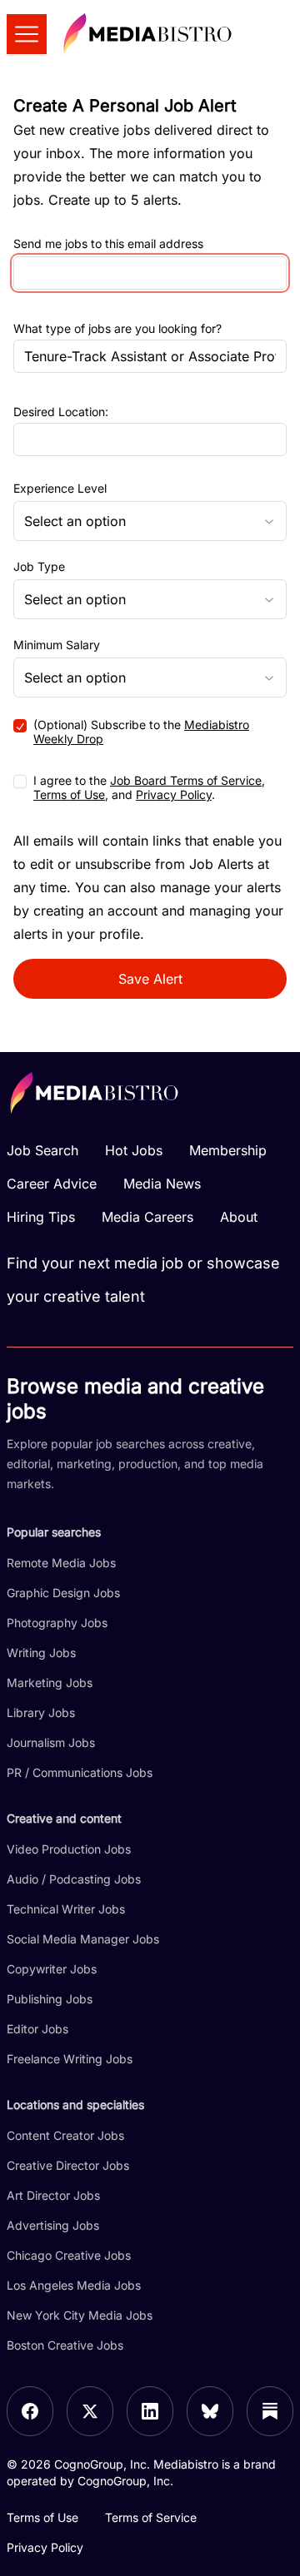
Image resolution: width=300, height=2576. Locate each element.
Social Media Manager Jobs (83, 1939)
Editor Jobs (37, 2029)
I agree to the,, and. (149, 788)
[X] (90, 2411)
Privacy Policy (174, 794)
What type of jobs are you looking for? (117, 328)
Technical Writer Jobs (66, 1909)
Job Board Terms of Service (186, 780)
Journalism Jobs (51, 1742)
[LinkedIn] (150, 2411)
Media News (162, 1184)
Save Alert (150, 979)
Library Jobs (41, 1712)
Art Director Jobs (53, 2195)
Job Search (42, 1150)
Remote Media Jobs (61, 1563)
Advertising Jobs (53, 2225)
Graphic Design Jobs (63, 1593)
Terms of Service (151, 2517)
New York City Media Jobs (80, 2315)
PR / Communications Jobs (80, 1772)
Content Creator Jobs (65, 2135)
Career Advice (52, 1184)
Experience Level (60, 489)
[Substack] (270, 2411)
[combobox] (150, 521)
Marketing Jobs (50, 1683)
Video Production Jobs (69, 1849)
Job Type (39, 567)
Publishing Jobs (50, 1999)
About (239, 1217)
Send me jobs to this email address (108, 244)
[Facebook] (30, 2411)
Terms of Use (69, 794)
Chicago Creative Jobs (69, 2255)
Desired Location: (61, 412)
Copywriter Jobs (52, 1969)
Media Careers (147, 1217)
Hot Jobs (134, 1150)
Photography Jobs (57, 1623)
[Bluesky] (210, 2411)
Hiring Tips (41, 1217)
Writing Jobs (41, 1653)
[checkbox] (20, 726)
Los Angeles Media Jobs (74, 2285)
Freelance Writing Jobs (70, 2059)
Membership (228, 1150)
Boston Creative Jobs (65, 2345)
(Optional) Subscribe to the (141, 732)
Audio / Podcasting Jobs (74, 1879)
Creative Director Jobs (68, 2165)
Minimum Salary (57, 645)
